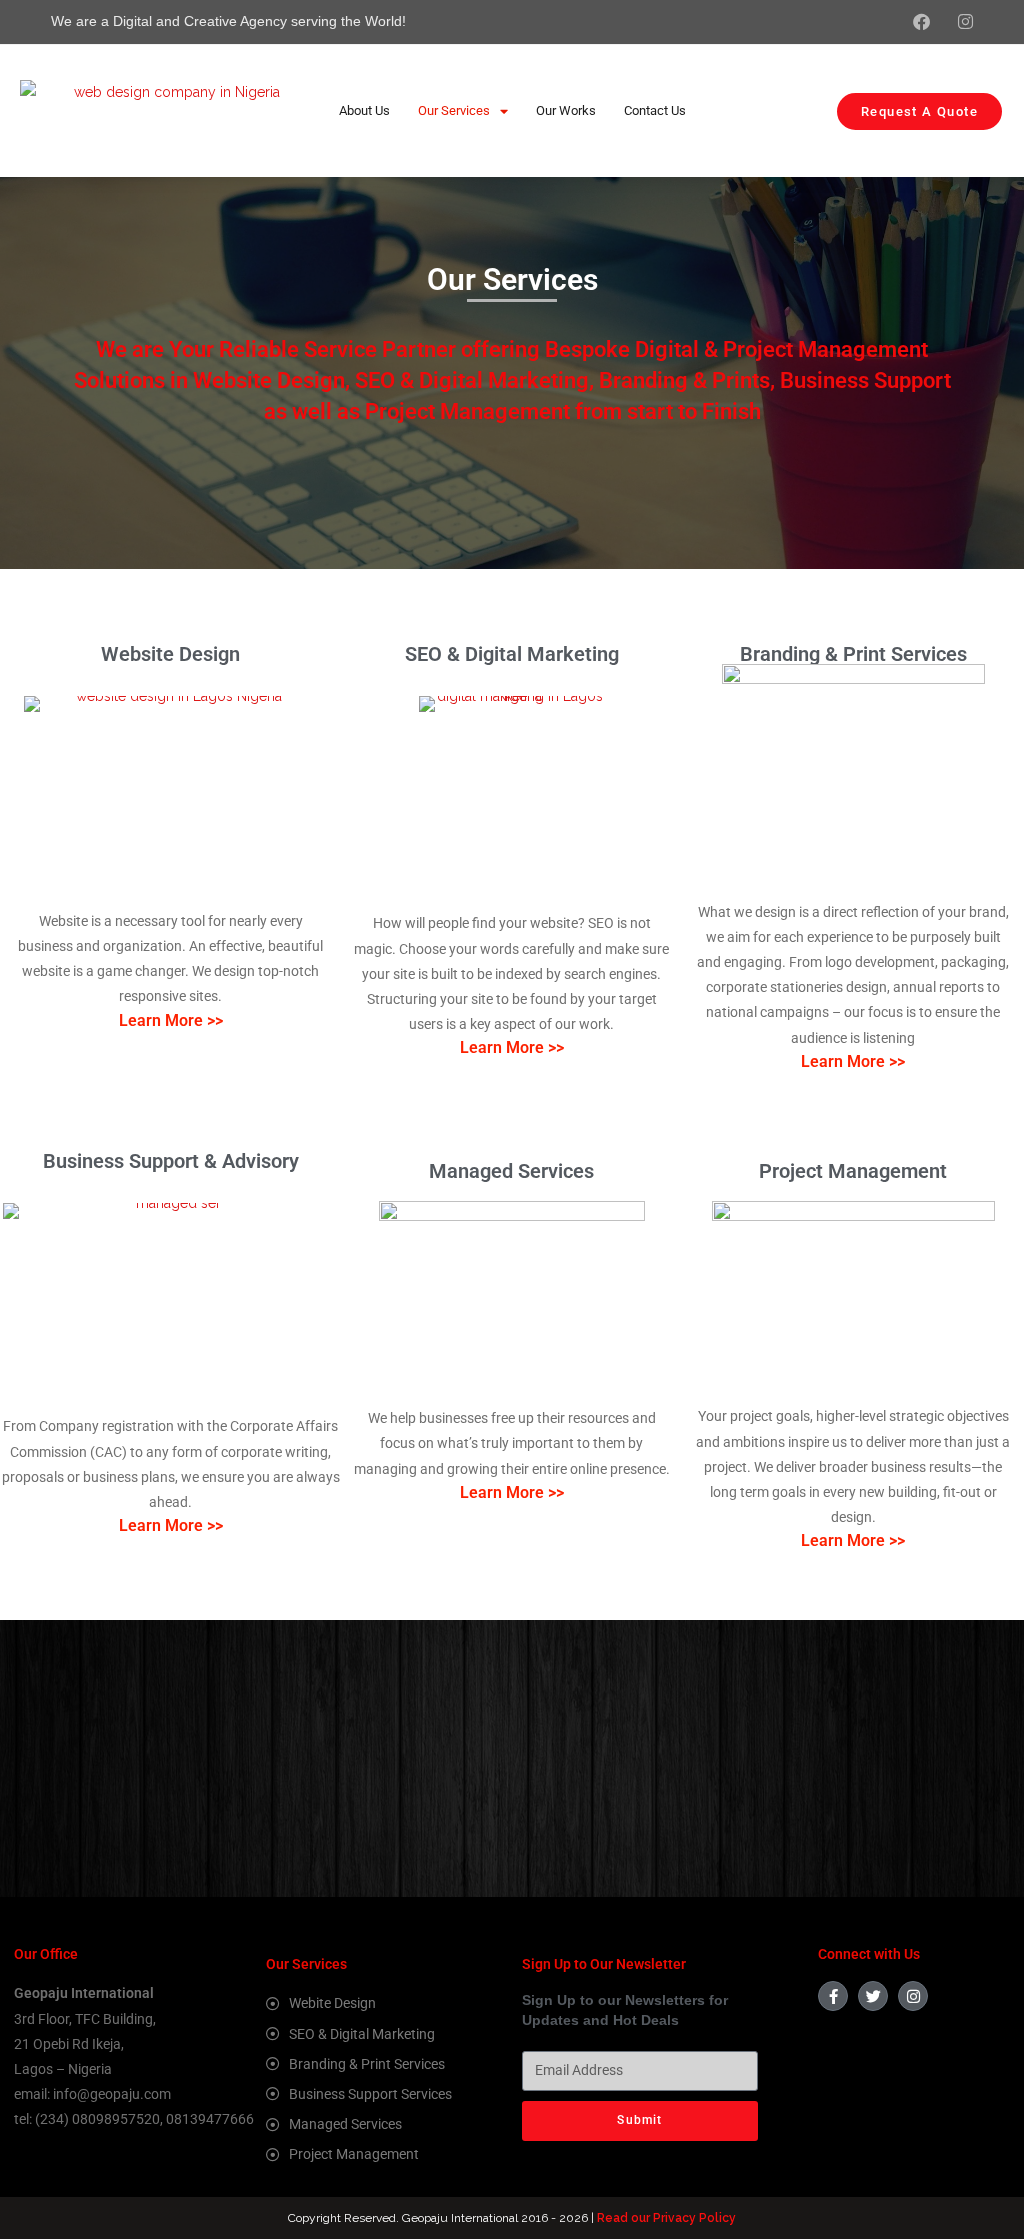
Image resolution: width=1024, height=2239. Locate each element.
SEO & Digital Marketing (512, 654)
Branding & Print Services (853, 654)
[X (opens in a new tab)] (864, 22)
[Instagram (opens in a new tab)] (951, 22)
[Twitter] (873, 1996)
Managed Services (511, 1171)
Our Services (454, 110)
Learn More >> (171, 1020)
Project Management (853, 1171)
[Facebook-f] (833, 1996)
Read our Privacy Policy (666, 2218)
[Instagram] (913, 1996)
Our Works (566, 110)
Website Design (170, 654)
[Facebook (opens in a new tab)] (907, 22)
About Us (364, 110)
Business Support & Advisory (171, 1161)
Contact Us (655, 110)
